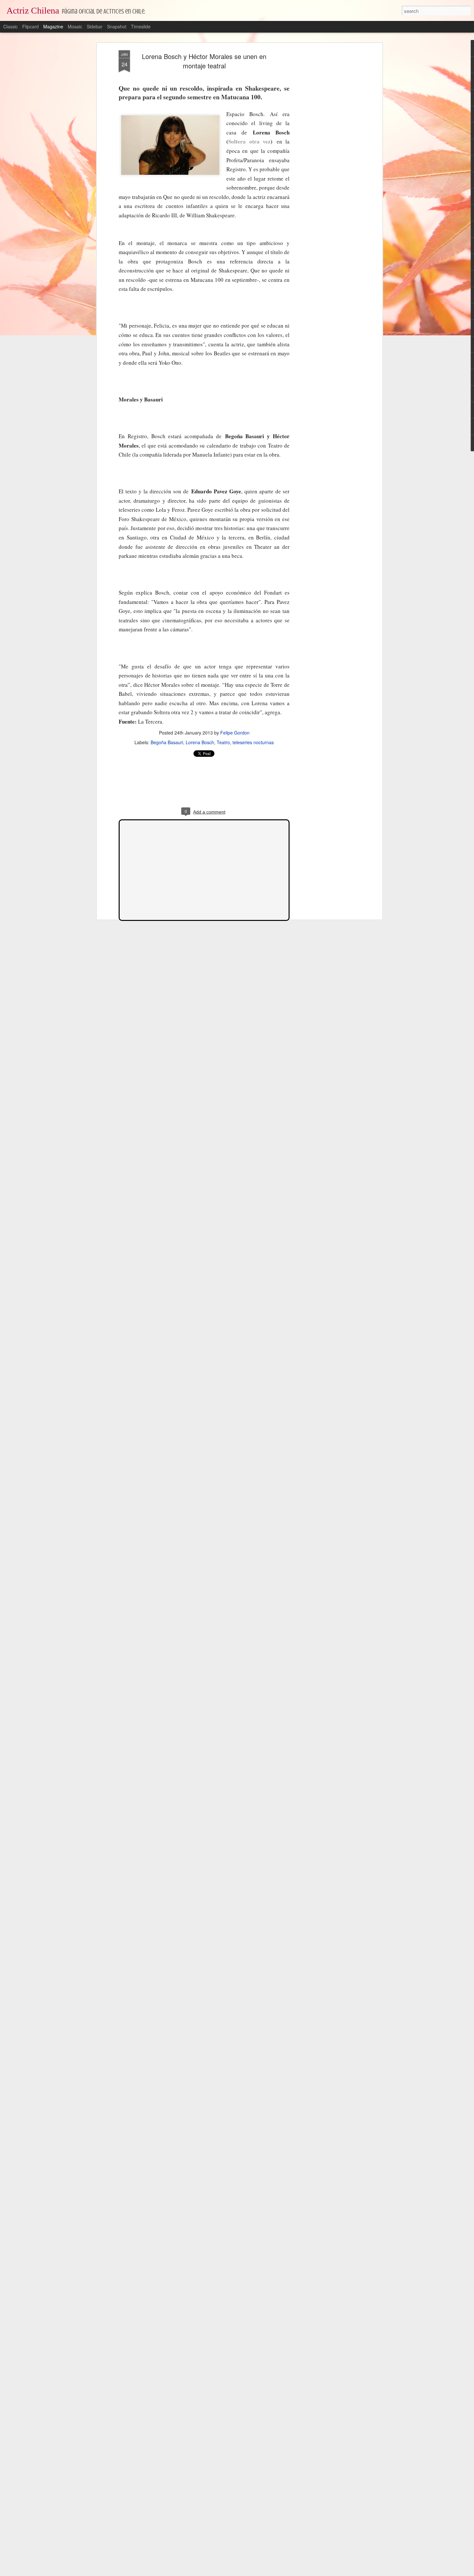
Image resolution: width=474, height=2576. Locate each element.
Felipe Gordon (235, 733)
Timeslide (141, 26)
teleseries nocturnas (253, 742)
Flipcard (30, 26)
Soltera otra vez (249, 141)
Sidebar (95, 26)
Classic (10, 26)
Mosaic (75, 26)
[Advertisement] (325, 152)
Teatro (223, 742)
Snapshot (117, 26)
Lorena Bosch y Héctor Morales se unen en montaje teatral (204, 61)
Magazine (53, 26)
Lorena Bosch (200, 742)
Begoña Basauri (167, 742)
